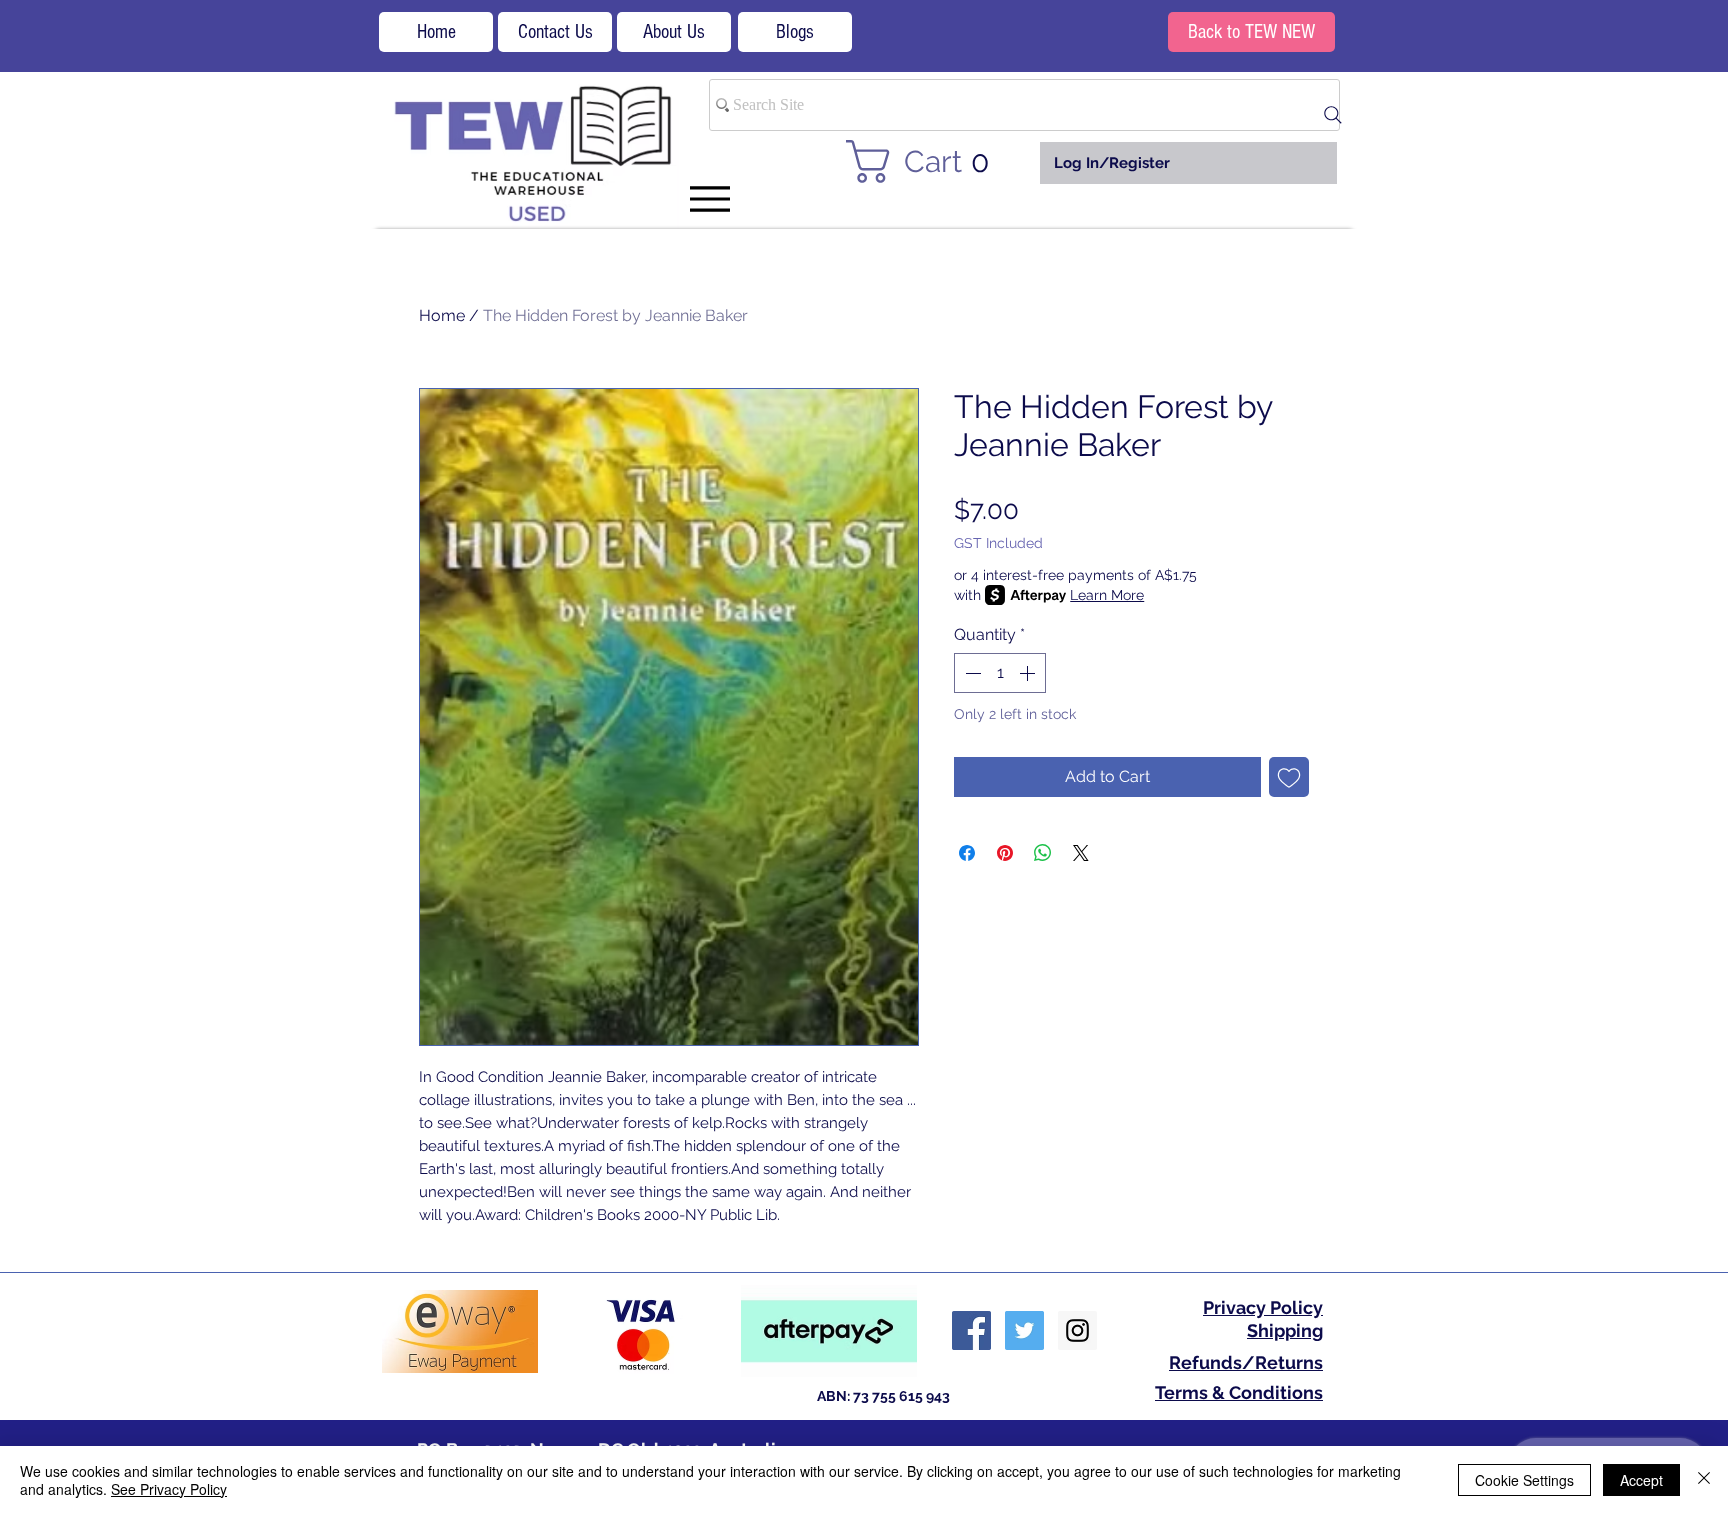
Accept (1641, 1480)
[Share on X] (1081, 853)
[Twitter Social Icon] (1024, 1330)
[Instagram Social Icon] (1077, 1330)
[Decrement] (971, 673)
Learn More (1107, 595)
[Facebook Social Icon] (971, 1330)
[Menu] (709, 198)
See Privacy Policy (169, 1489)
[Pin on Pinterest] (1005, 853)
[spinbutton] (1000, 673)
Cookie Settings (1524, 1480)
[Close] (1704, 1480)
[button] (929, 161)
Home (442, 315)
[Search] (1333, 115)
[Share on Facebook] (967, 853)
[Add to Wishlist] (1289, 777)
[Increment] (1029, 673)
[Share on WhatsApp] (1043, 853)
